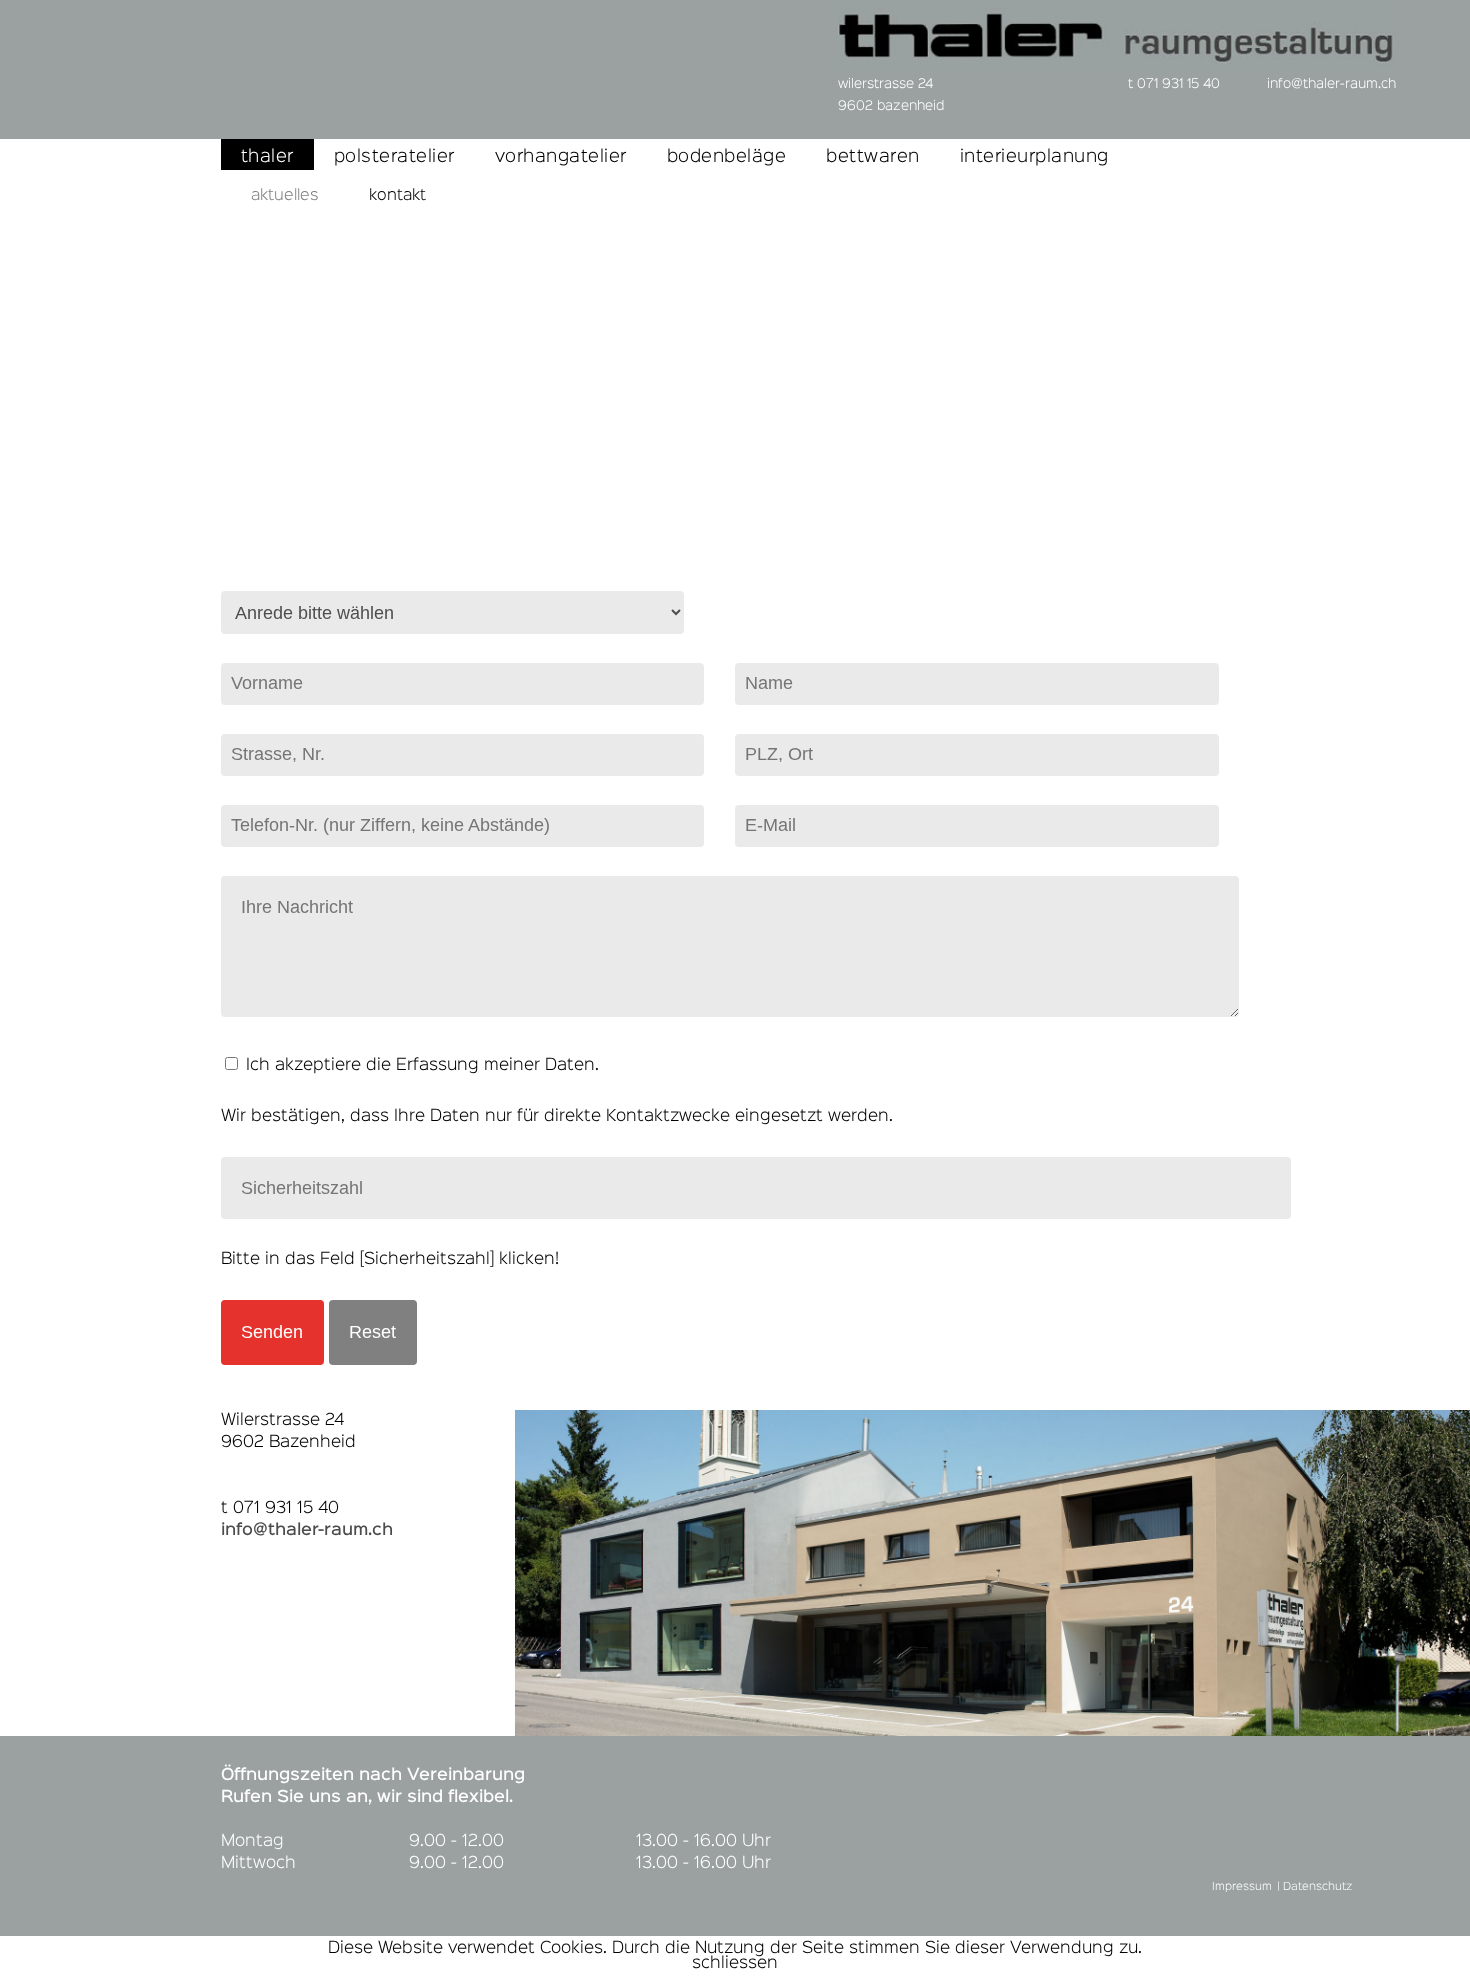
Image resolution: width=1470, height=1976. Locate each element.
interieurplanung (1034, 157)
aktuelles (285, 196)
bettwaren (873, 157)
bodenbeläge (727, 157)
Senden (272, 1332)
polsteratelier (394, 157)
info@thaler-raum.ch (307, 1530)
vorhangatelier (561, 157)
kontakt (397, 196)
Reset (372, 1332)
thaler (267, 157)
